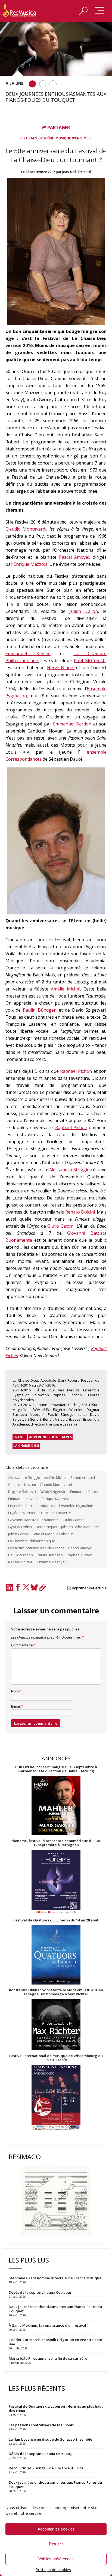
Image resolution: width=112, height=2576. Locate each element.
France (20, 1437)
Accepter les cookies (56, 2529)
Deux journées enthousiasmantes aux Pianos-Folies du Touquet (55, 2485)
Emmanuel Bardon (72, 724)
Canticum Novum (22, 1485)
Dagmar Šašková (22, 1492)
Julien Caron (84, 611)
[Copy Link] (42, 1587)
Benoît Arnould (83, 1477)
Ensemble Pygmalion (76, 1506)
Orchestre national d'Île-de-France (36, 1548)
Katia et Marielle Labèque (53, 1534)
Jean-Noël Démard (77, 172)
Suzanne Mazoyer (51, 1562)
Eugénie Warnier (22, 1513)
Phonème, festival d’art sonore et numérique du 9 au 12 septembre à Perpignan (56, 1843)
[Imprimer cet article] (69, 1588)
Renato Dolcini (80, 1212)
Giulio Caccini (61, 1226)
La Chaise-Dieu (26, 1446)
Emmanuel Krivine (28, 653)
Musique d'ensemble (74, 138)
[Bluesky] (34, 1587)
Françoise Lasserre (55, 1513)
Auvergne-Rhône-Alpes (50, 1437)
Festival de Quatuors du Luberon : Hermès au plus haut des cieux (56, 2408)
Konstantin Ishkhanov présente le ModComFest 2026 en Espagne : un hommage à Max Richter (56, 1992)
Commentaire (23, 1645)
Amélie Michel (66, 989)
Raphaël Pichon (76, 1071)
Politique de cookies (53, 2570)
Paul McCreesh (90, 661)
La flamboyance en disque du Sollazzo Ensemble (50, 2439)
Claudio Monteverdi (26, 529)
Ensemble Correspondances (32, 1506)
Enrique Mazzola (31, 564)
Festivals (28, 138)
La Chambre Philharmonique (32, 1541)
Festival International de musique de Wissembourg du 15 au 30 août (56, 2058)
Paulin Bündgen (40, 1010)
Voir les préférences (56, 2559)
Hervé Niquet (61, 668)
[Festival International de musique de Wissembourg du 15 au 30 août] (56, 2098)
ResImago (25, 2157)
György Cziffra (20, 1527)
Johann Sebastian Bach (80, 1527)
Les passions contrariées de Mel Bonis (41, 2425)
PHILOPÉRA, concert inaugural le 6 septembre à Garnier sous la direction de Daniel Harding (56, 1769)
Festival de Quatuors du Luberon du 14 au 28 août (56, 1920)
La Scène (46, 138)
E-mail (17, 1707)
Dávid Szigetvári (53, 1492)
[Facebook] (18, 1587)
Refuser (56, 2544)
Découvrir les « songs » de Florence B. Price (46, 2468)
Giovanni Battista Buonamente (33, 1520)
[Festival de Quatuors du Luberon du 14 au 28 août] (56, 1955)
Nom (16, 1691)
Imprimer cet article (89, 1588)
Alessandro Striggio (69, 1170)
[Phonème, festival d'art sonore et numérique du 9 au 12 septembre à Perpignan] (56, 1883)
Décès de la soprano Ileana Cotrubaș (40, 2454)
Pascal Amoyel (74, 557)
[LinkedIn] (10, 1587)
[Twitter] (26, 1587)
